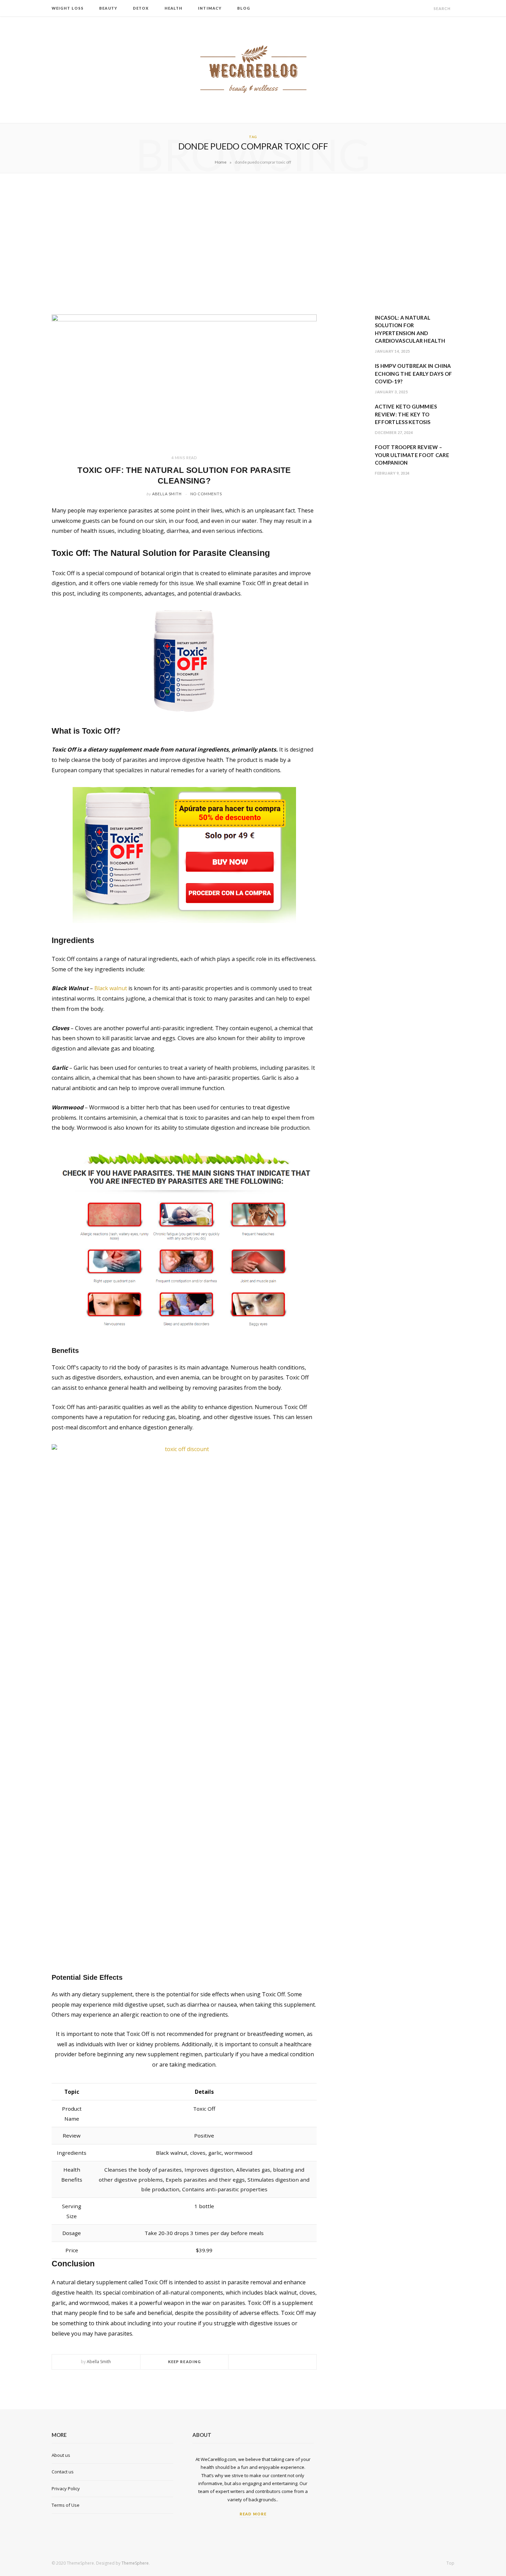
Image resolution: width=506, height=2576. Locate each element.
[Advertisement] (253, 244)
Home (221, 162)
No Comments (206, 494)
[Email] (289, 2362)
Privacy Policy (66, 2489)
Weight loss (68, 8)
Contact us (63, 2472)
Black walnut (111, 988)
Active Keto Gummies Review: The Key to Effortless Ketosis (406, 414)
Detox (141, 8)
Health (174, 8)
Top (450, 2563)
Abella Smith (167, 494)
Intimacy (210, 8)
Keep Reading (185, 2362)
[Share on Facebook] (264, 2362)
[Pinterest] (281, 2362)
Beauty (108, 8)
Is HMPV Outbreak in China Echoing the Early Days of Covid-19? (414, 374)
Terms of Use (66, 2505)
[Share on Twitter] (273, 2362)
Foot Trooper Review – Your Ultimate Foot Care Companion (412, 455)
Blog (244, 8)
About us (61, 2455)
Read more (253, 2514)
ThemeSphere (135, 2563)
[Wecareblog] (253, 70)
